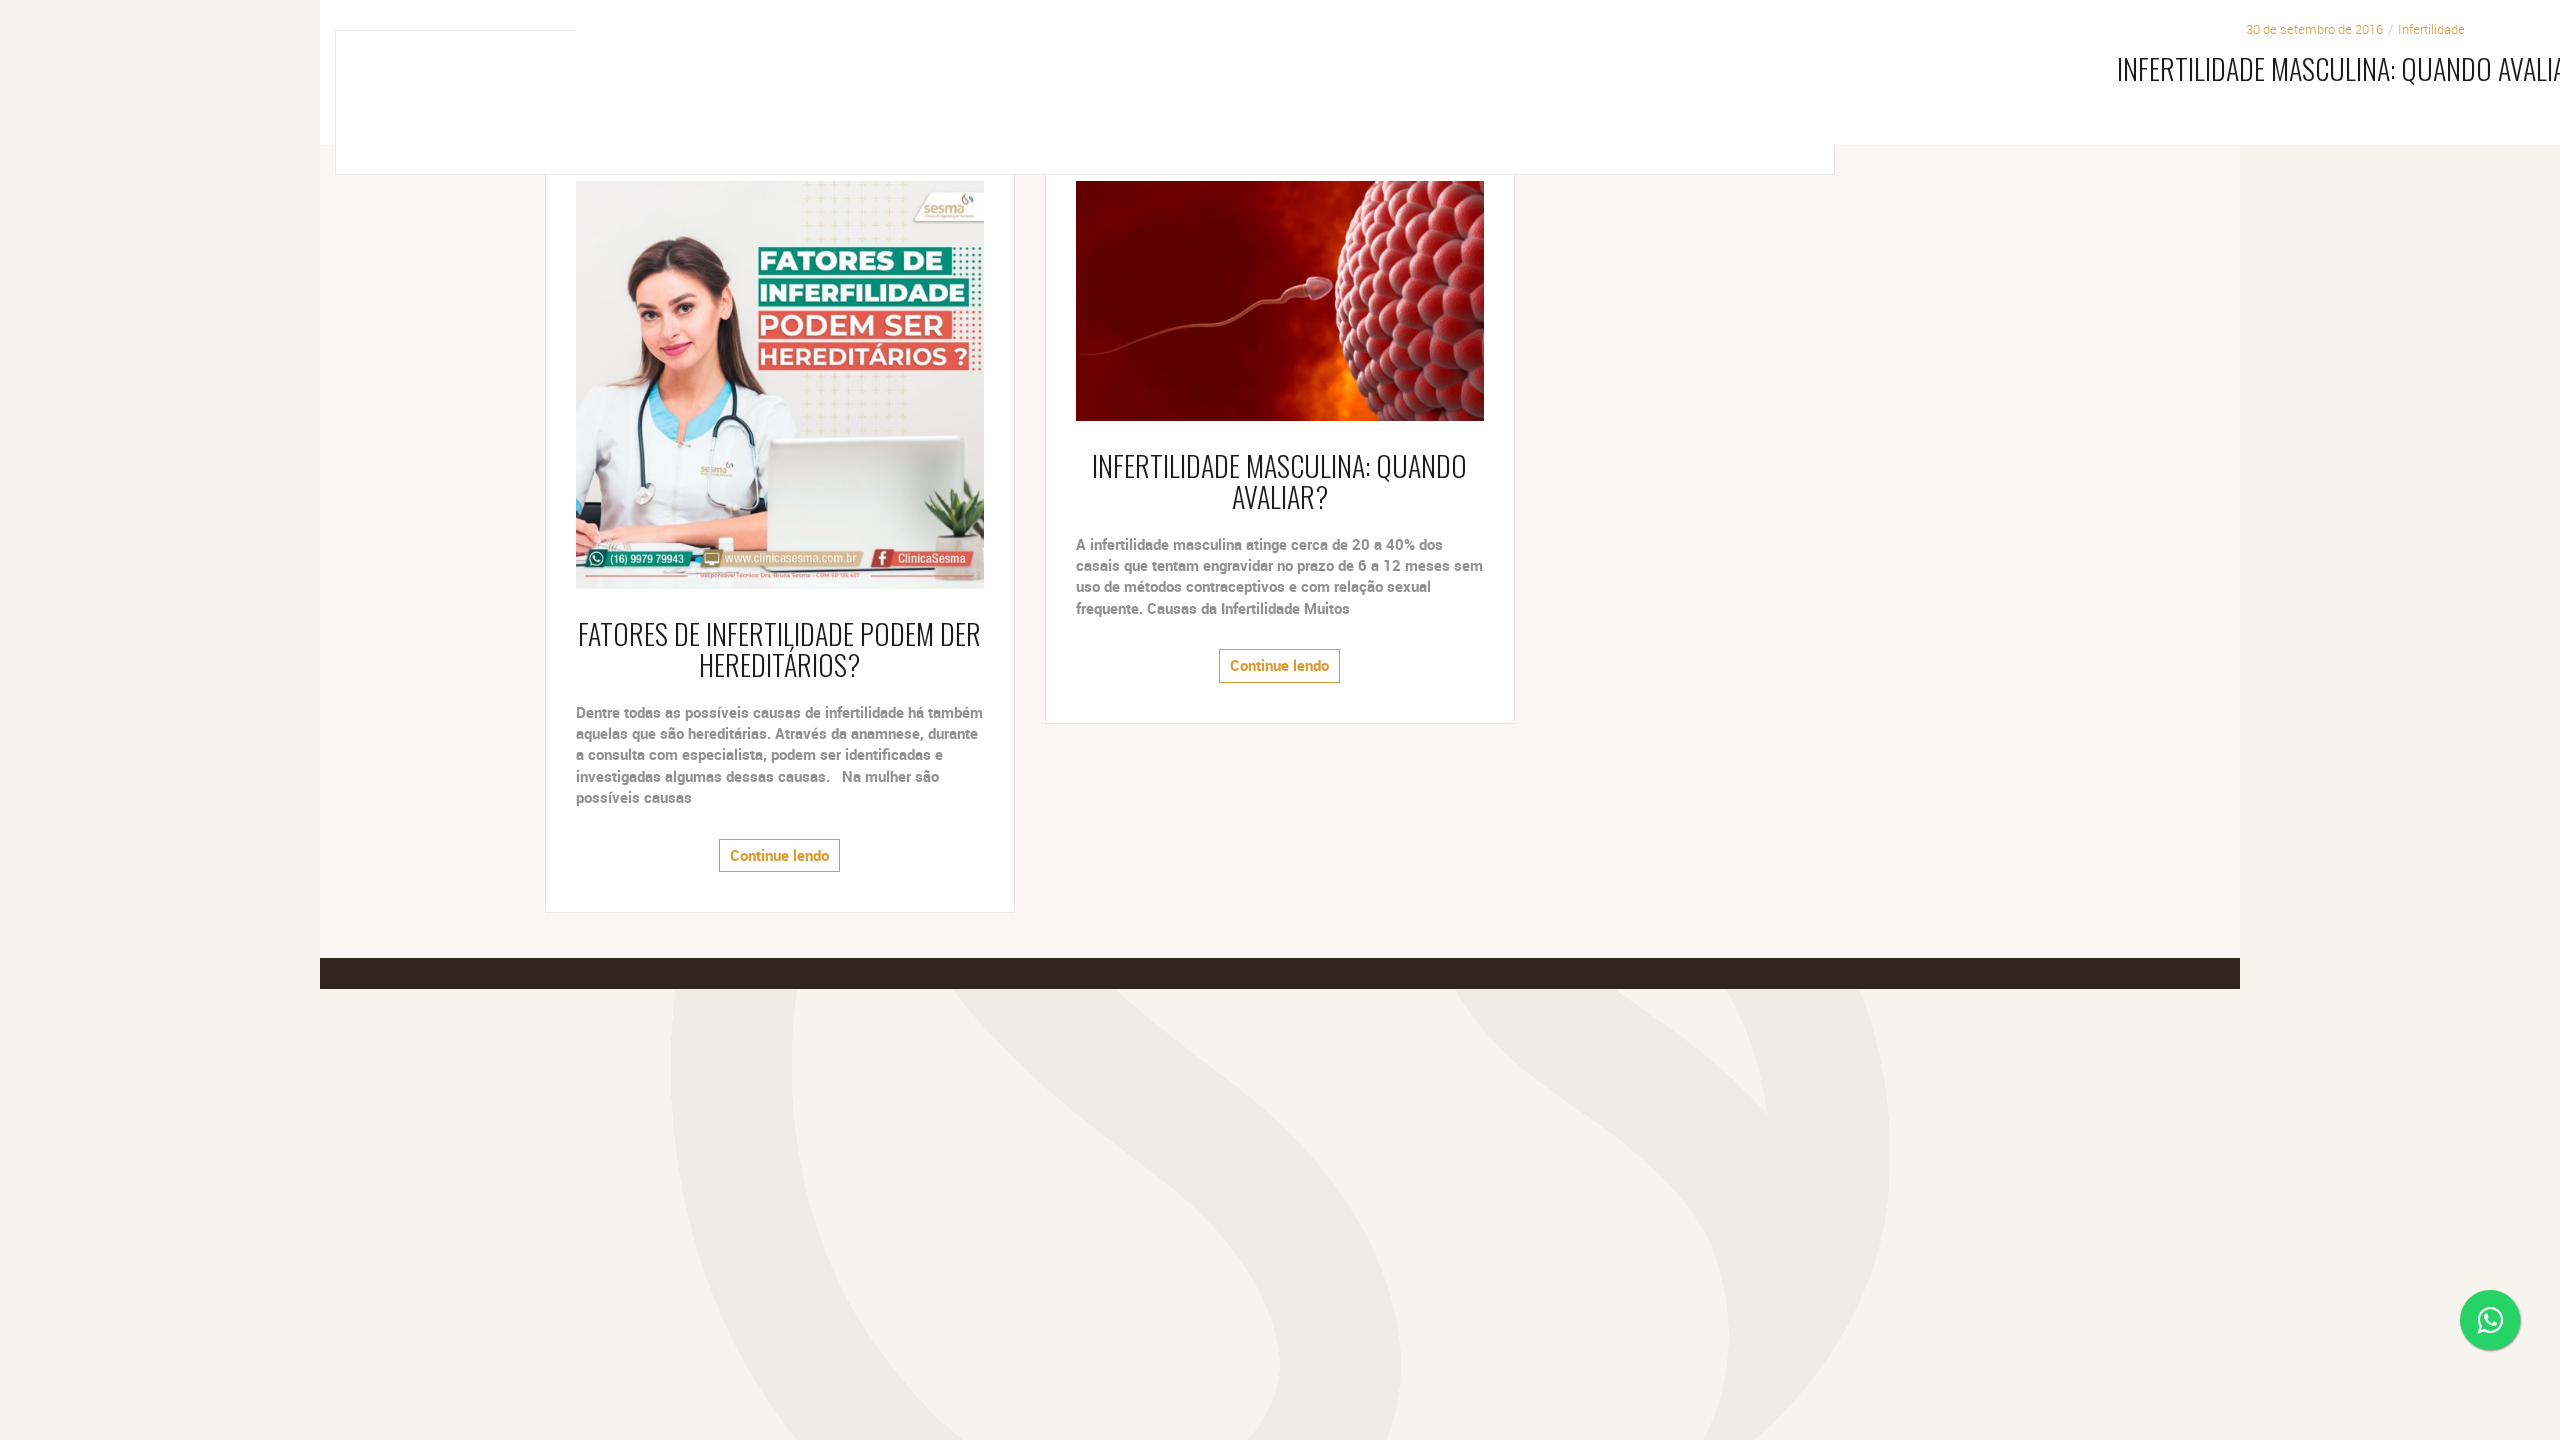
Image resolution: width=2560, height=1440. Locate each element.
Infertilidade (2431, 29)
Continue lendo (779, 855)
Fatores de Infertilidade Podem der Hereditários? (779, 649)
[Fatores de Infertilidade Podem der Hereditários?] (780, 383)
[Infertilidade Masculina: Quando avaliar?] (1280, 299)
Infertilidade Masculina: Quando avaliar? (1279, 481)
